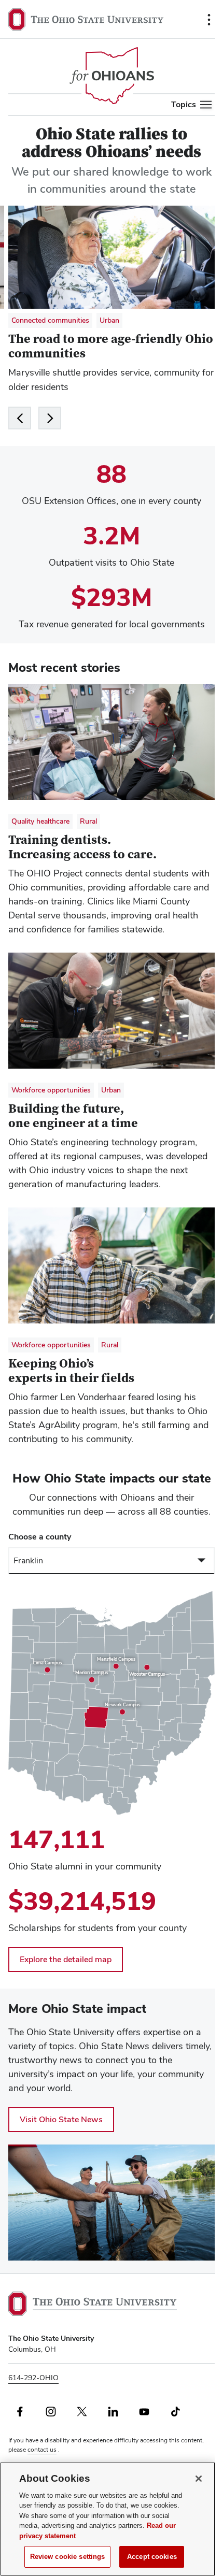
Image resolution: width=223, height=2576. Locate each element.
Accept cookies (152, 2557)
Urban (109, 320)
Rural (88, 821)
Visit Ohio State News (61, 2119)
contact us (42, 2450)
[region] (112, 1703)
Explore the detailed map (66, 1959)
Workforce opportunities (51, 1090)
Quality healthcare (40, 821)
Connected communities (50, 320)
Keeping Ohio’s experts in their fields (71, 1371)
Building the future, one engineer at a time (73, 1116)
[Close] (199, 2479)
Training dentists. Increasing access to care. (82, 847)
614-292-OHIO (33, 2378)
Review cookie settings (68, 2557)
